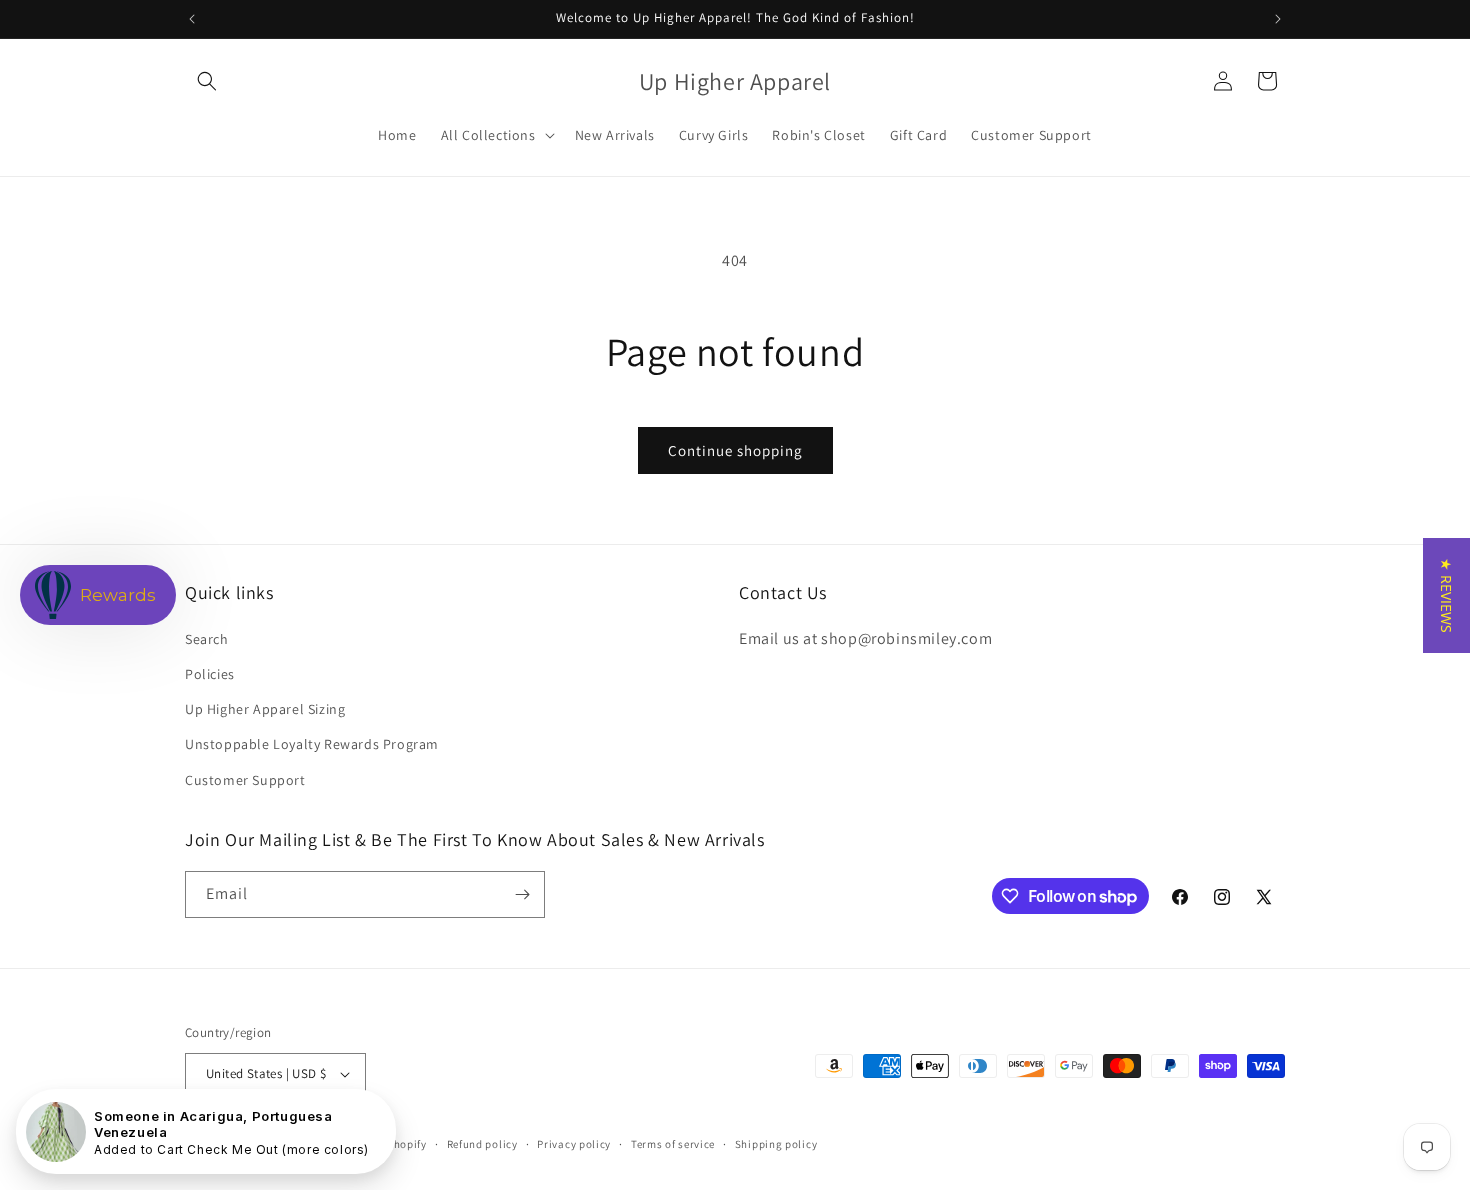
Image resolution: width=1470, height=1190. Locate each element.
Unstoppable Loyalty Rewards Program (312, 744)
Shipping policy (776, 1144)
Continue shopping (735, 450)
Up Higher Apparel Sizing (265, 709)
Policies (210, 674)
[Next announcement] (1278, 19)
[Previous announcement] (192, 19)
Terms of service (673, 1144)
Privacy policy (574, 1144)
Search (207, 639)
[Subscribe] (522, 894)
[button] (207, 81)
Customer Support (245, 780)
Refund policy (482, 1144)
